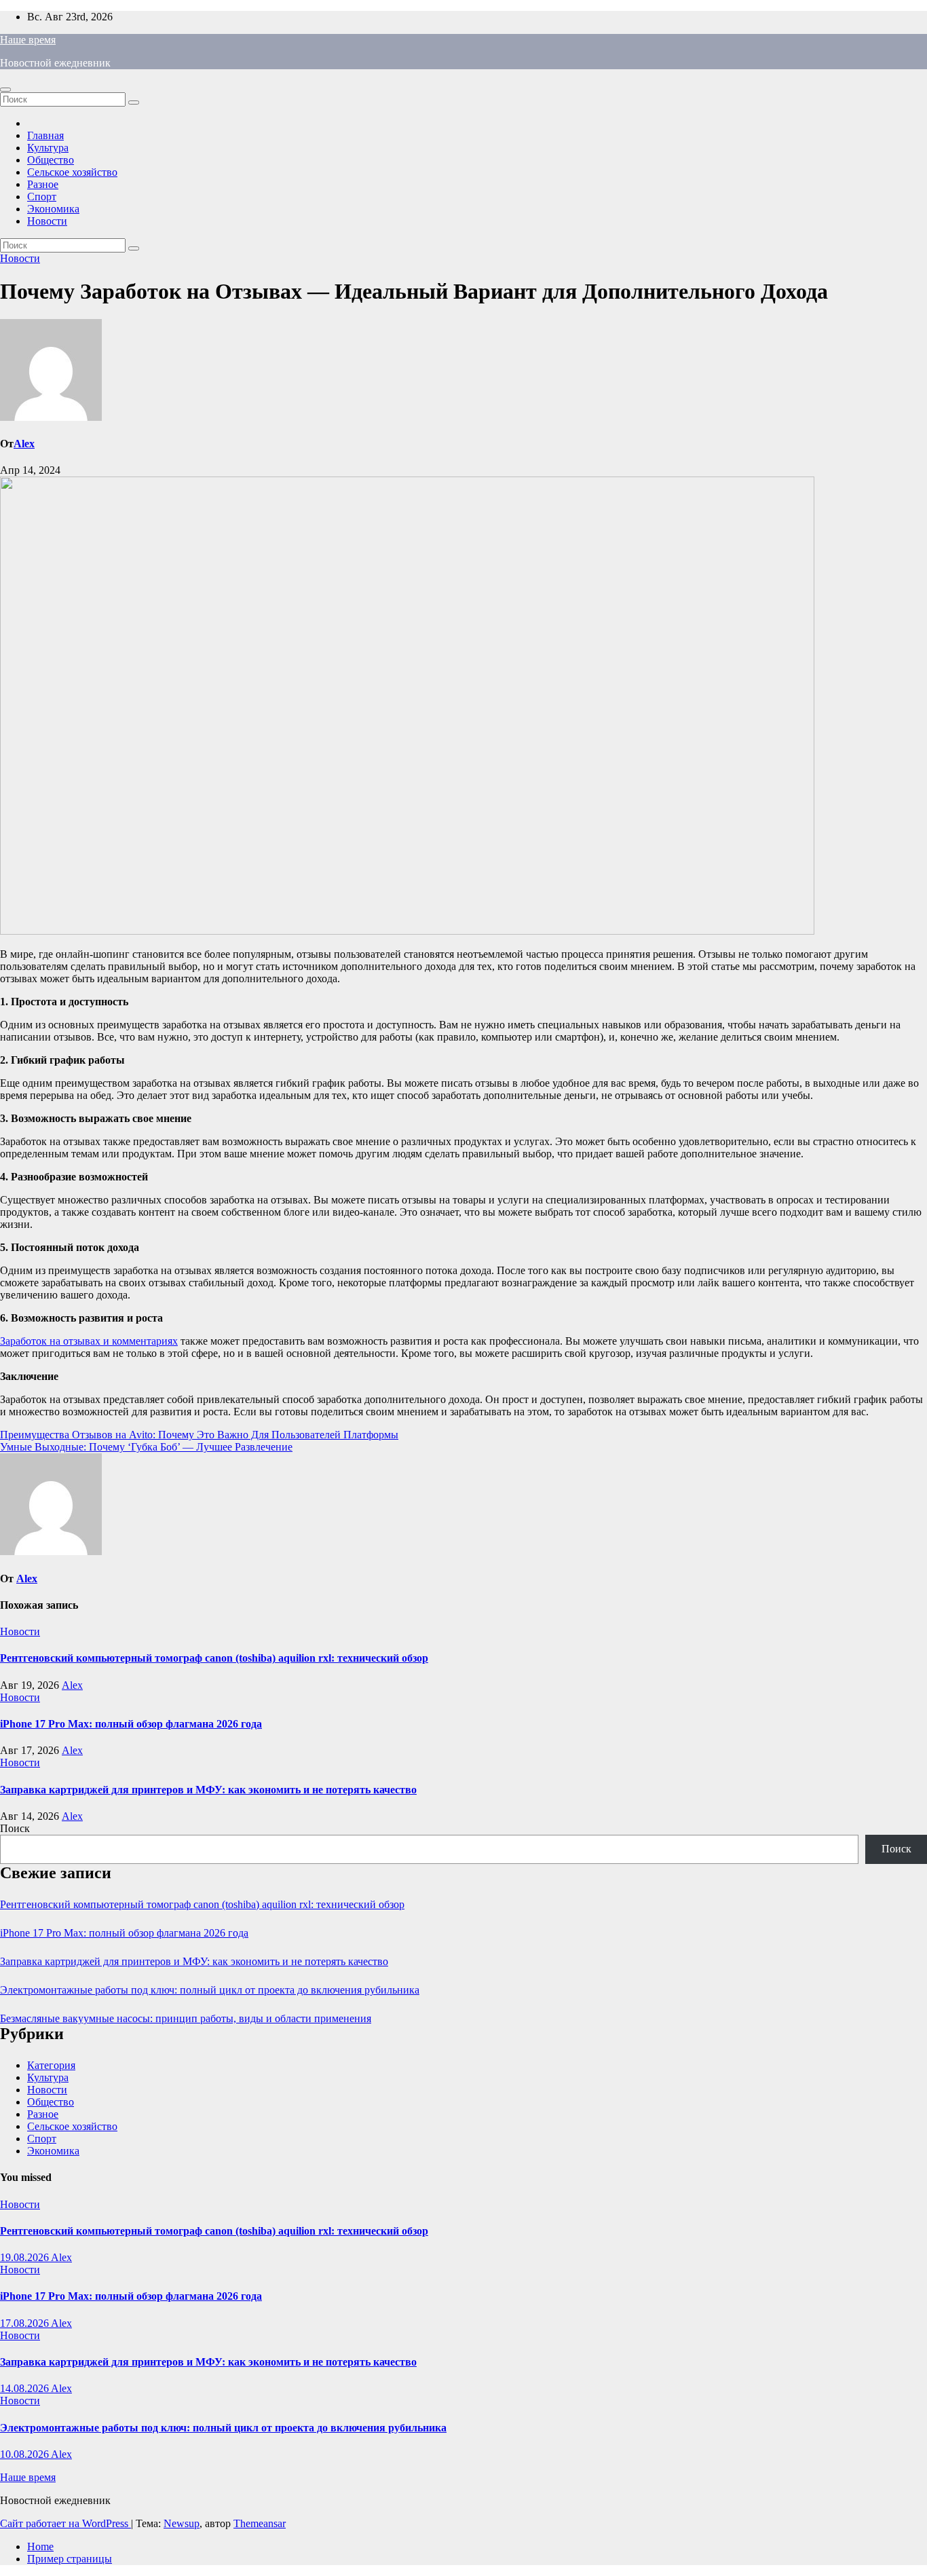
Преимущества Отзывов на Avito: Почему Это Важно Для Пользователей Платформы (199, 1435)
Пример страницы (70, 2559)
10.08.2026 (25, 2454)
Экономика (53, 209)
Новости (47, 221)
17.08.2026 (25, 2323)
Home (40, 2546)
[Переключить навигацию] (5, 90)
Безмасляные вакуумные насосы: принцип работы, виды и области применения (186, 2018)
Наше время (28, 40)
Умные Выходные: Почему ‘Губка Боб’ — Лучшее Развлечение (146, 1447)
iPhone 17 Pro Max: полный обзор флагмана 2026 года (131, 1724)
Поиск (15, 1828)
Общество (51, 160)
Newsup (182, 2523)
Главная (45, 135)
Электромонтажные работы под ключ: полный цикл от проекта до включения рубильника (210, 1990)
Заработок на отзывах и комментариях (89, 1341)
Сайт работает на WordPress (65, 2523)
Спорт (42, 197)
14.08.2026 (25, 2388)
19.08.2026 (25, 2257)
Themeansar (260, 2523)
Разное (43, 184)
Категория (51, 2065)
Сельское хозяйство (72, 172)
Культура (48, 148)
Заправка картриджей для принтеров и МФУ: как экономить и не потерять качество (208, 1790)
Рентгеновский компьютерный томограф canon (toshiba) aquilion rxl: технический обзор (214, 1658)
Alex (24, 444)
